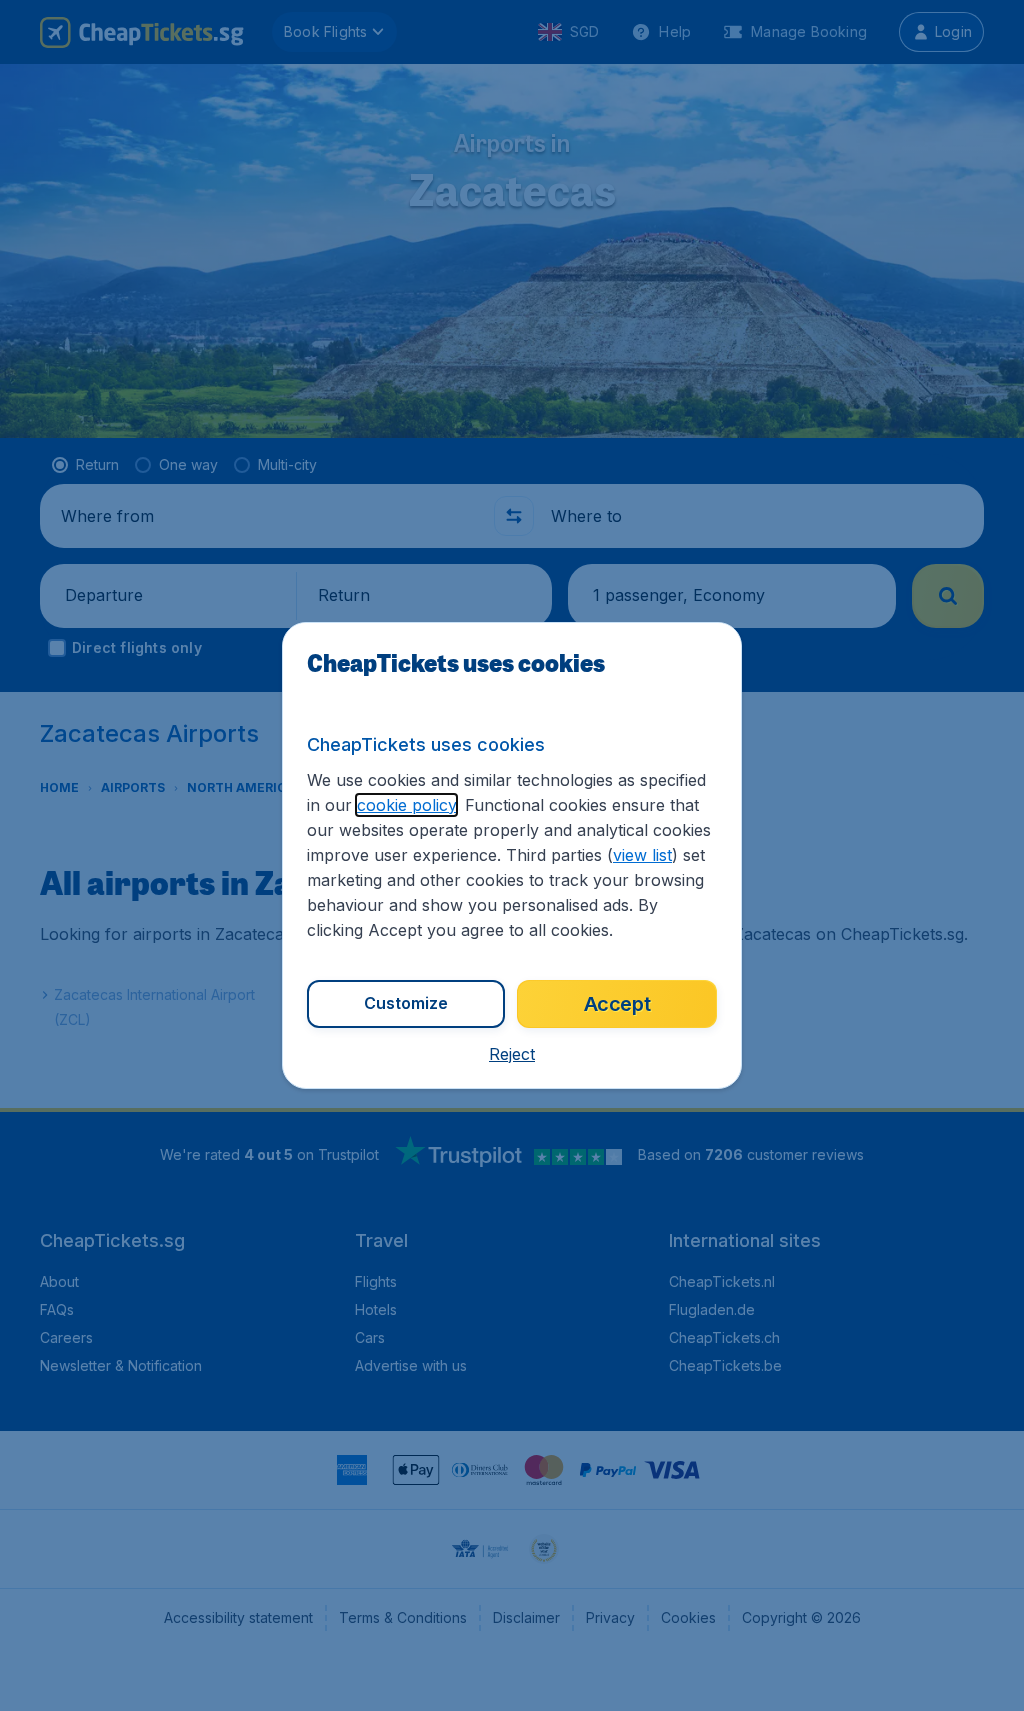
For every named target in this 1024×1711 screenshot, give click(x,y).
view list (642, 855)
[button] (512, 1054)
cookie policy (406, 805)
